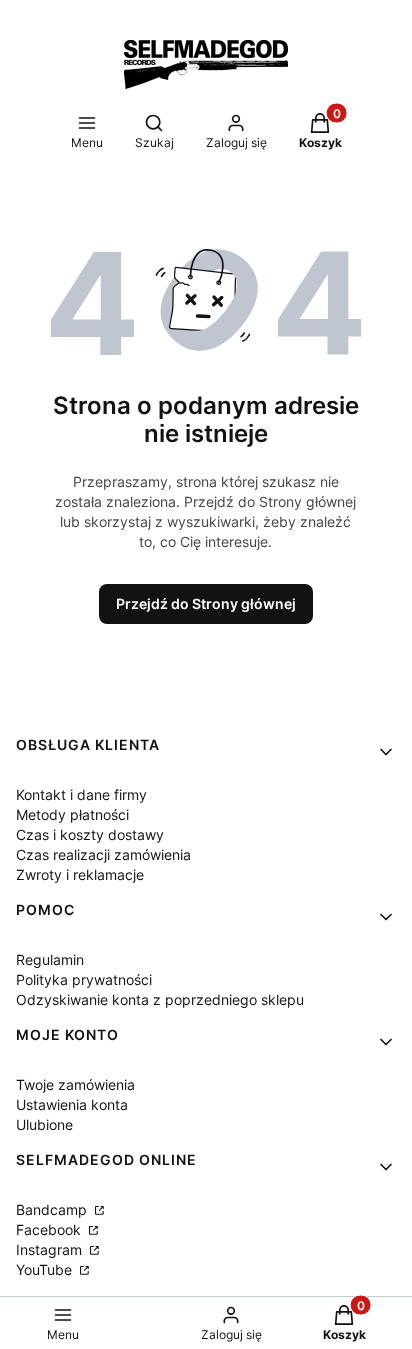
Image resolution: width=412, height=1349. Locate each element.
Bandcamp (53, 1209)
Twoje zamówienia (75, 1084)
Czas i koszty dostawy (90, 834)
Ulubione (44, 1124)
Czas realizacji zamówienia (103, 854)
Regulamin (50, 959)
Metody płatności (72, 814)
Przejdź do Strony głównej (206, 603)
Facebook (50, 1229)
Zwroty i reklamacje (80, 874)
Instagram (51, 1249)
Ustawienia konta (72, 1104)
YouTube (46, 1269)
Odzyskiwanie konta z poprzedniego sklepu (160, 999)
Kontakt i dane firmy (81, 794)
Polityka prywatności (84, 979)
